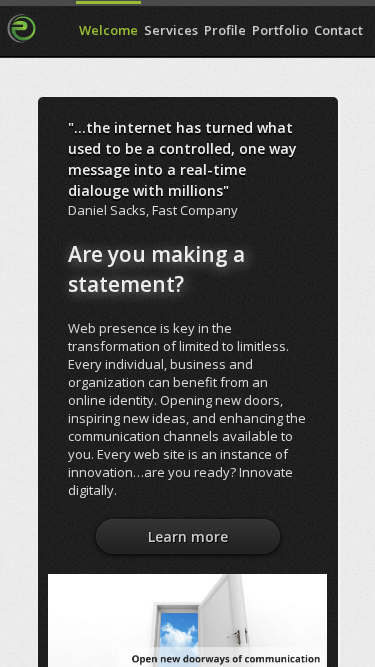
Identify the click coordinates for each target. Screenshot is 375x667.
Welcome (108, 30)
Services (171, 30)
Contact (338, 30)
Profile (225, 30)
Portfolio (280, 30)
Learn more (188, 536)
